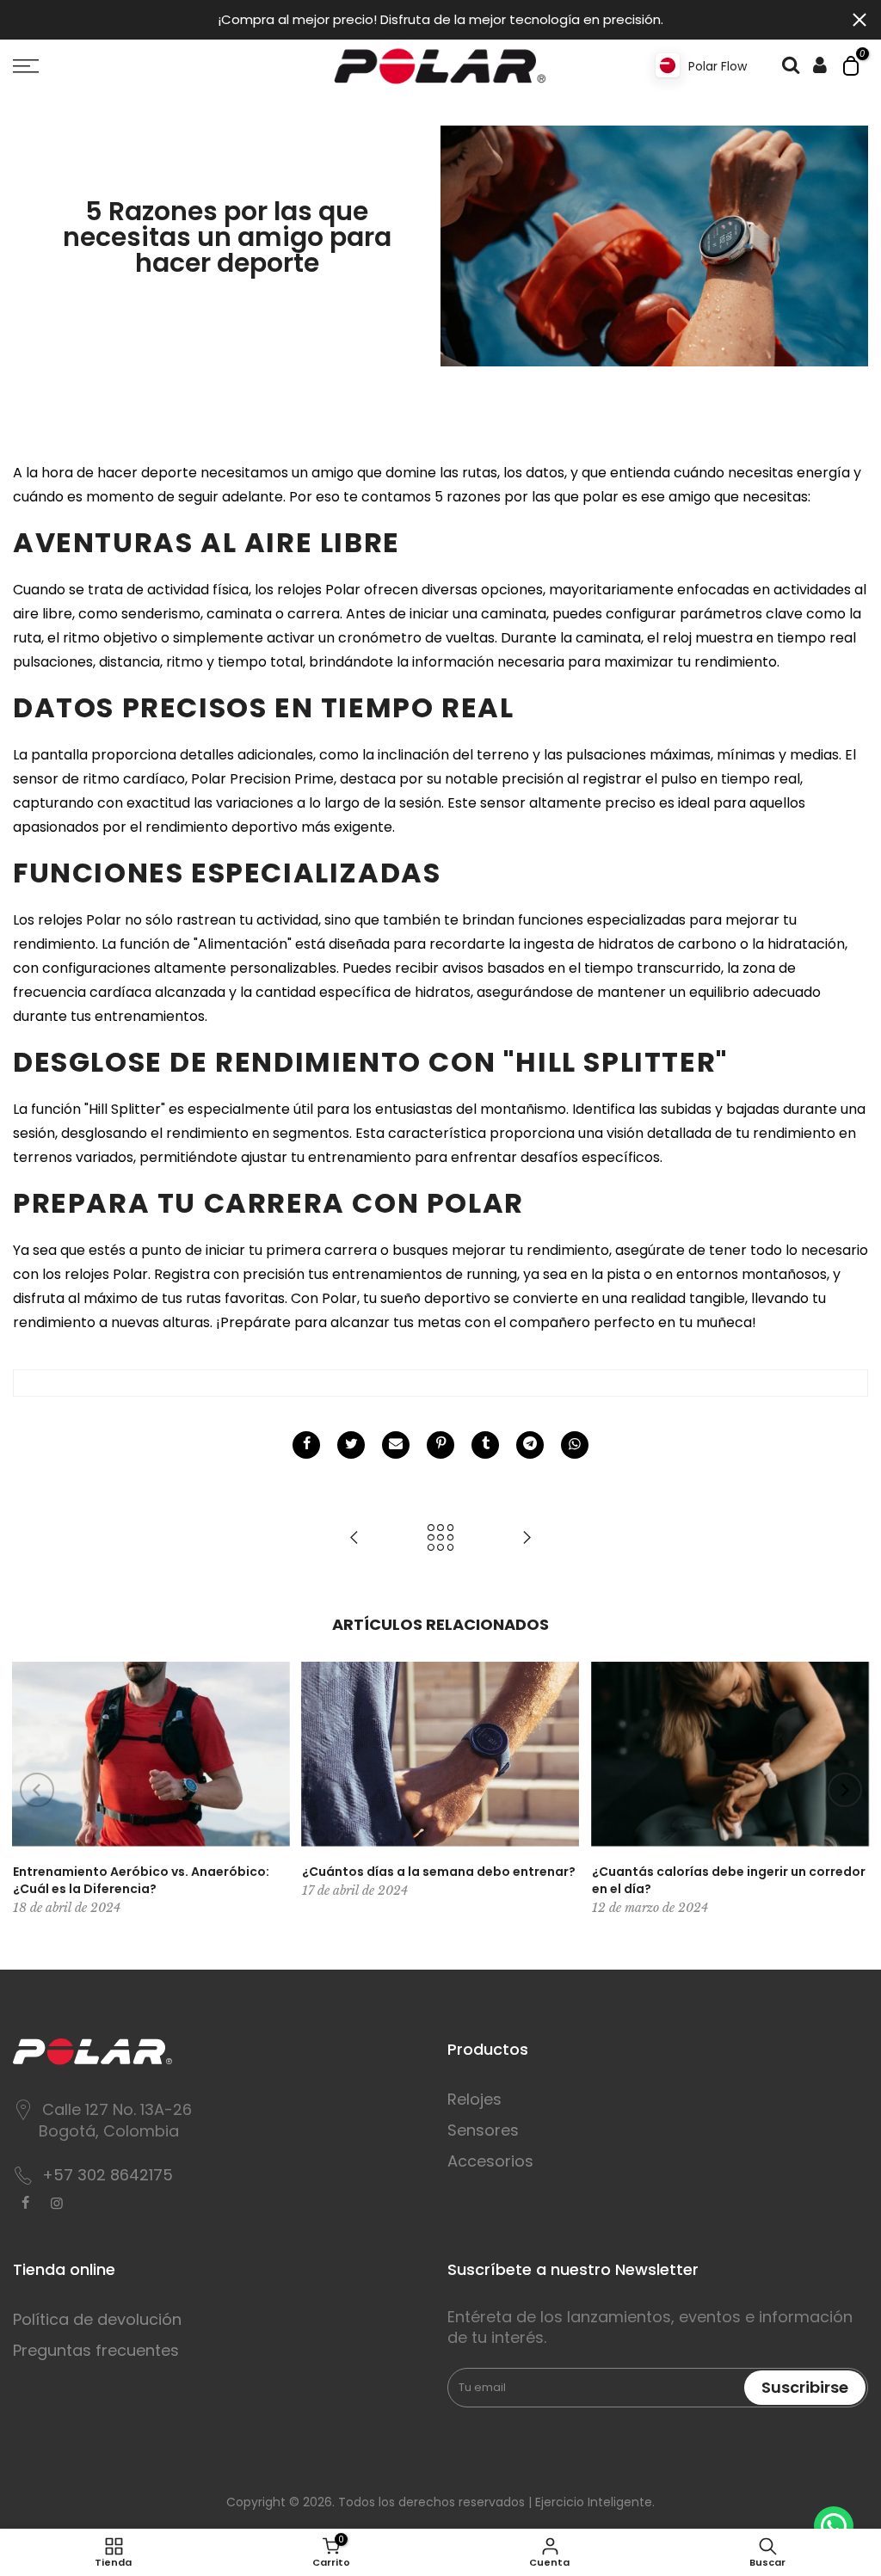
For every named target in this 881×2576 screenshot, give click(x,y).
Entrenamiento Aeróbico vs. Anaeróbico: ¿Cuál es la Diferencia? (141, 1880)
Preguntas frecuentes (96, 2350)
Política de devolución (97, 2319)
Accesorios (490, 2161)
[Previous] (37, 1790)
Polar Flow (718, 66)
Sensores (483, 2130)
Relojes (474, 2099)
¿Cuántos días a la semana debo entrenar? (439, 1872)
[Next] (845, 1790)
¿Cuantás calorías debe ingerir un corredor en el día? (729, 1880)
